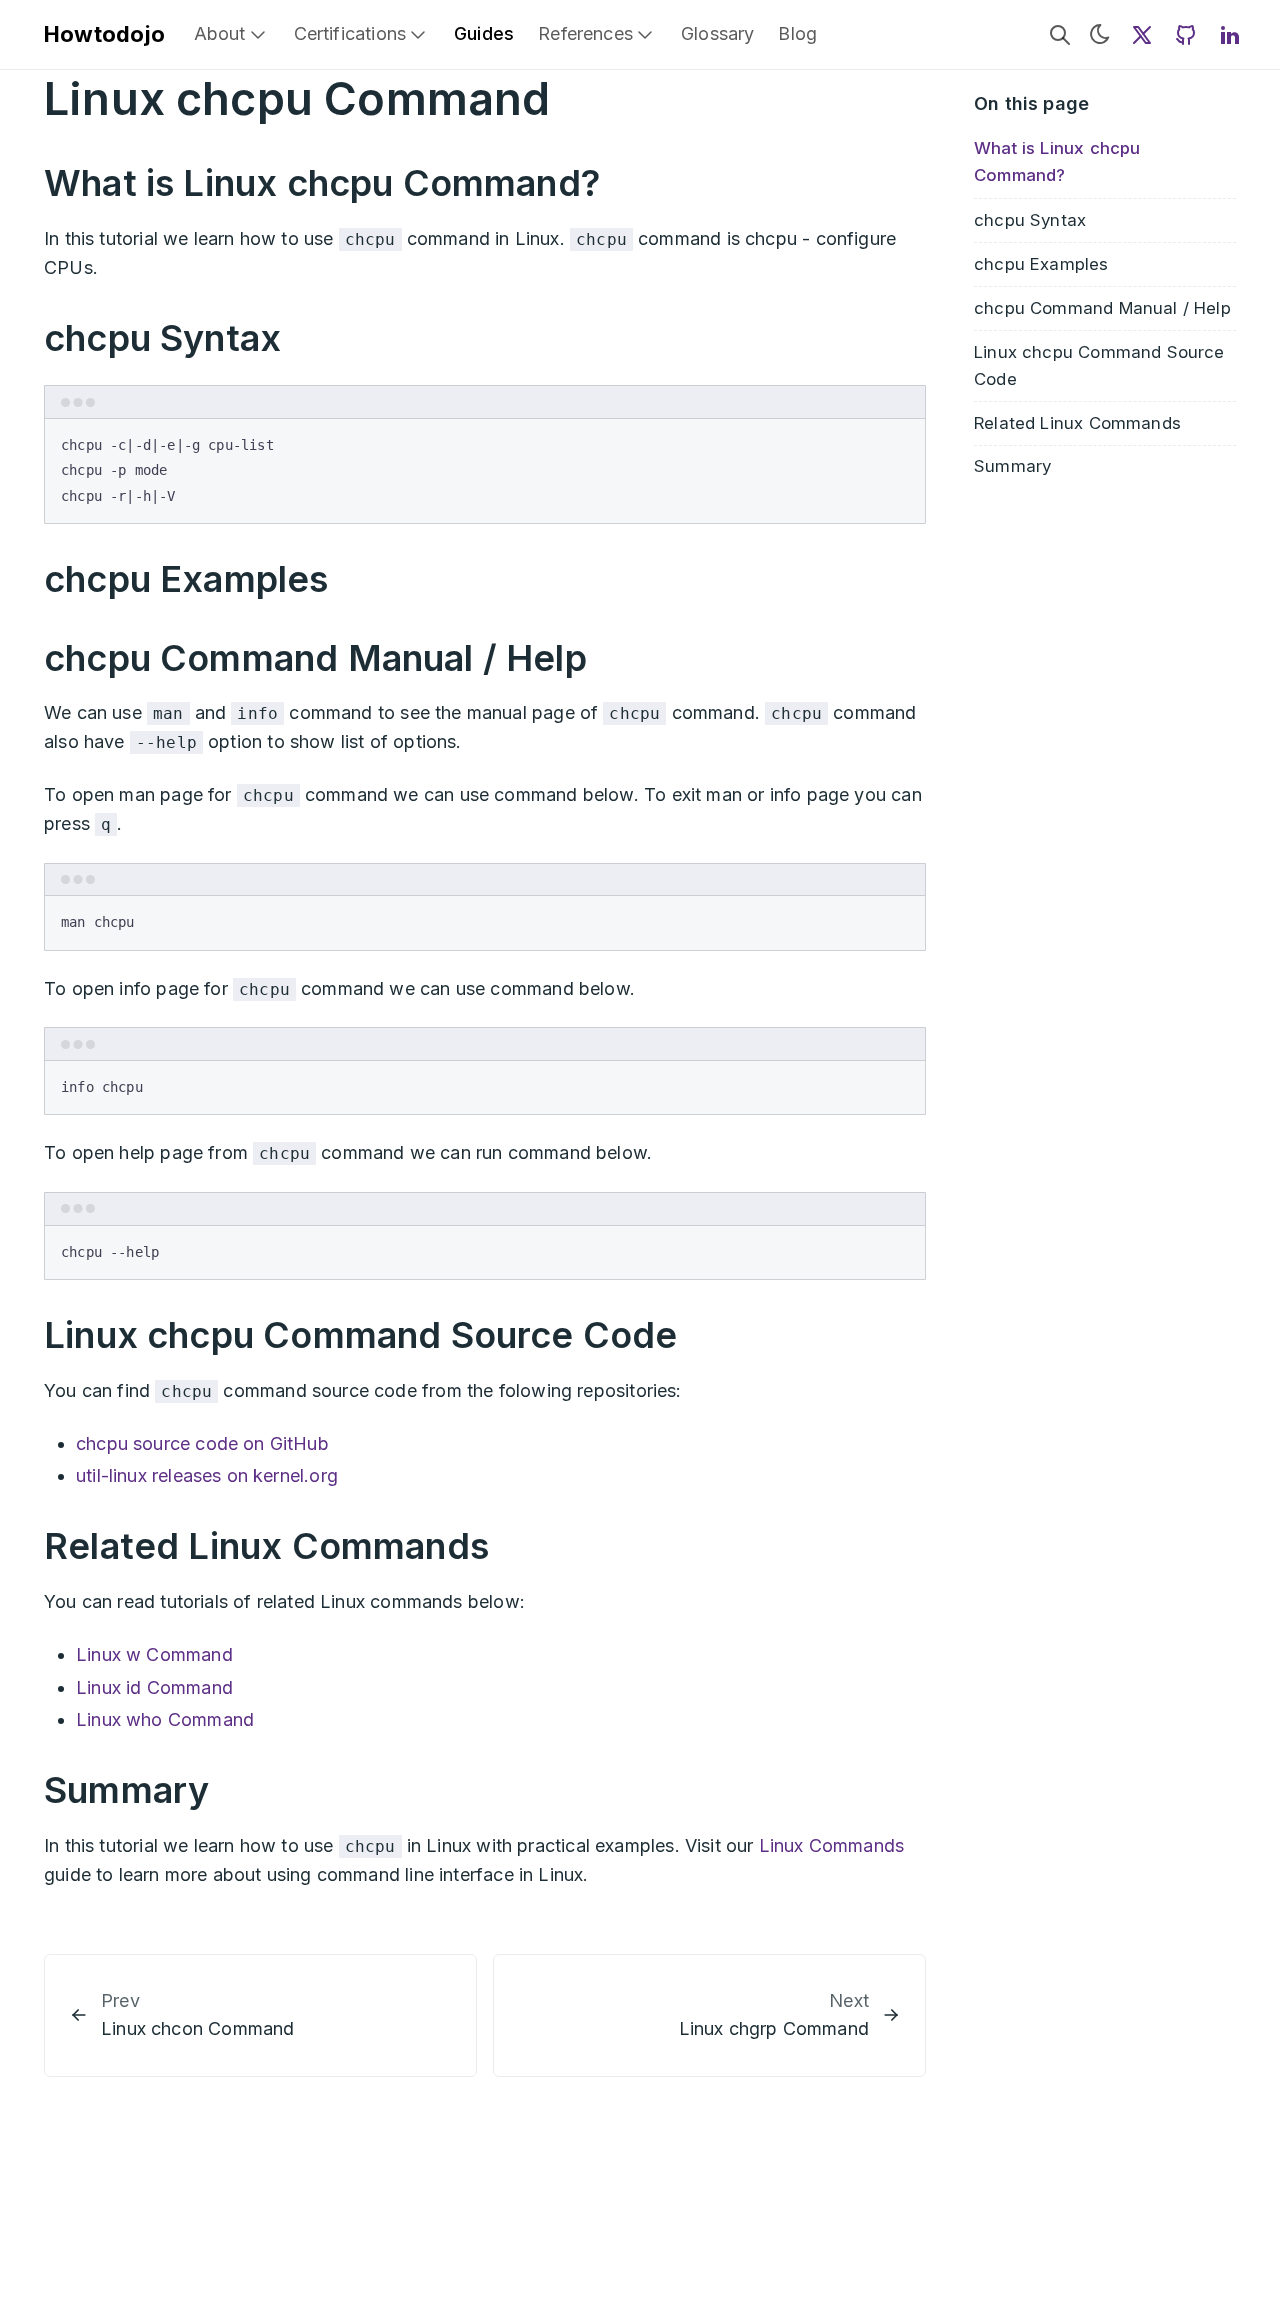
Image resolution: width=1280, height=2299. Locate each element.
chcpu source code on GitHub (202, 1443)
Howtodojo (105, 34)
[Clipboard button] (901, 442)
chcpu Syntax (1030, 219)
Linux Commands (832, 1845)
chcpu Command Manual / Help (1102, 307)
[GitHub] (1186, 34)
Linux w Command (154, 1654)
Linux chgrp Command (774, 2028)
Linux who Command (165, 1719)
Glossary (717, 33)
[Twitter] (1142, 34)
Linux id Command (154, 1687)
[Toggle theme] (1100, 34)
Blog (797, 33)
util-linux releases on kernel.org (207, 1475)
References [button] (585, 33)
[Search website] (1060, 34)
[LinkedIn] (1230, 34)
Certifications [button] (350, 33)
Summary (1012, 466)
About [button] (220, 33)
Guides (484, 33)
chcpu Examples (1041, 263)
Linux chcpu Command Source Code (1099, 364)
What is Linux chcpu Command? (1057, 161)
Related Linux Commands (1077, 422)
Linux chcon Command (197, 2028)
